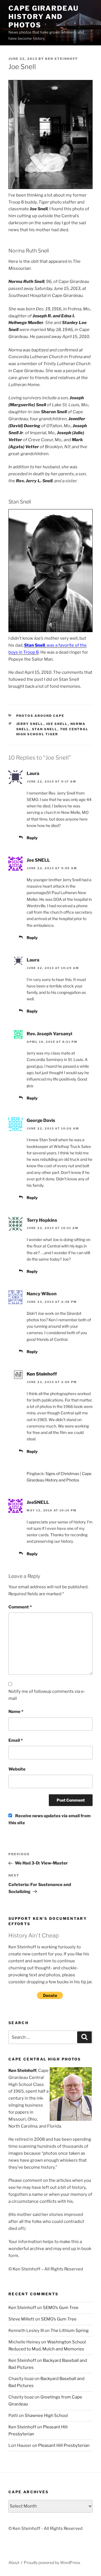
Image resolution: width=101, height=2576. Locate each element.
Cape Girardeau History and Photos (43, 17)
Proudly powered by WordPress (52, 2562)
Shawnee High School (46, 2416)
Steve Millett (21, 2319)
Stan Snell (45, 729)
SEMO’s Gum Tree (61, 2308)
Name (16, 1712)
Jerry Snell (30, 724)
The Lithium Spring (70, 2331)
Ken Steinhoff (62, 59)
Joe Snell (57, 724)
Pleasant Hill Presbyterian (64, 2445)
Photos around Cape (40, 716)
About (14, 2562)
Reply (32, 838)
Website (17, 1769)
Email (16, 1740)
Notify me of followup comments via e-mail (47, 1695)
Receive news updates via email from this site (50, 1819)
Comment (20, 1607)
